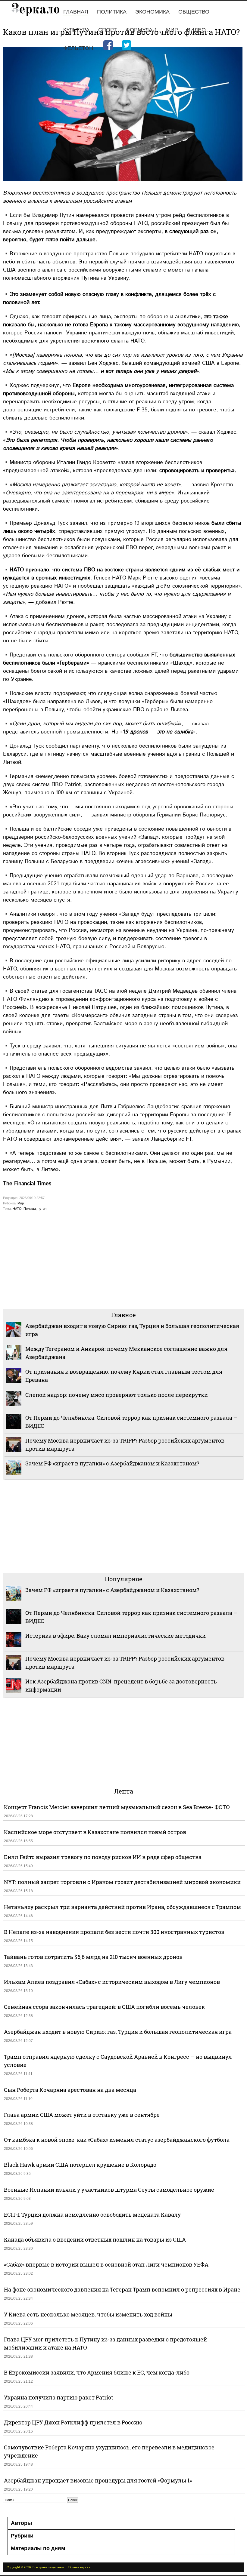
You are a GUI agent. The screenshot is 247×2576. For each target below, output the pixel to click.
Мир (172, 30)
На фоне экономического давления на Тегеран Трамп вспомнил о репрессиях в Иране (122, 2289)
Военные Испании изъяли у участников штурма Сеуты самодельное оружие (109, 2190)
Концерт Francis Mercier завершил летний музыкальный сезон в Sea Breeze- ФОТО (117, 1807)
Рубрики (22, 2536)
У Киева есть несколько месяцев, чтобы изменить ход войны (88, 2314)
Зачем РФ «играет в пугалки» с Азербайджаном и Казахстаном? (112, 1463)
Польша (30, 1209)
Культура (76, 30)
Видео (196, 30)
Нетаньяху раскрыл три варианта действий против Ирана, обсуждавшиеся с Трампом (122, 1907)
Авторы (21, 2523)
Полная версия (79, 2567)
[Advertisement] (123, 1262)
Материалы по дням (38, 2548)
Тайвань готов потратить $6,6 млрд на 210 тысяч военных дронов (93, 1957)
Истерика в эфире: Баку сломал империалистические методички (116, 1636)
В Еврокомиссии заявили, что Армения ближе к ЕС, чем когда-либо (97, 2372)
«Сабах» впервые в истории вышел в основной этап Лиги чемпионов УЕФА (106, 2264)
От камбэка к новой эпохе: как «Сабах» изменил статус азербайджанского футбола (117, 2140)
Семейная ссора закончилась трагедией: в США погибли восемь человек (104, 2007)
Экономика (152, 12)
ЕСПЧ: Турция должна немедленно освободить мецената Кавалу (92, 2215)
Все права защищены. (49, 2567)
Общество (194, 12)
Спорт (108, 30)
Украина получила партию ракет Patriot (59, 2397)
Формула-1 (141, 30)
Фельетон (78, 48)
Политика (112, 12)
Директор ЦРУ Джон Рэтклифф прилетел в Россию (73, 2422)
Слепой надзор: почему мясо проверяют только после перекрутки (117, 1395)
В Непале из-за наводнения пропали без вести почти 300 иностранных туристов (114, 1932)
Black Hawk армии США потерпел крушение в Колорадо (80, 2165)
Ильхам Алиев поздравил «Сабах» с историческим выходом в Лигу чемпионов (112, 1982)
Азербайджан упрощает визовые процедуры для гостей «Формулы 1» (98, 2480)
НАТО (17, 1209)
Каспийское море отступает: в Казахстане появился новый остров (95, 1832)
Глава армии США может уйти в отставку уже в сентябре (82, 2115)
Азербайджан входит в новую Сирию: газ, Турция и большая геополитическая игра (118, 2032)
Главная (76, 12)
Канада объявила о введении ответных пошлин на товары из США (95, 2239)
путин (42, 1209)
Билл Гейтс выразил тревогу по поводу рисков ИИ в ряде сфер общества (103, 1857)
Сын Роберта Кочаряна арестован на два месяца (70, 2090)
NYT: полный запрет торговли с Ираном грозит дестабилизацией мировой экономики (122, 1882)
